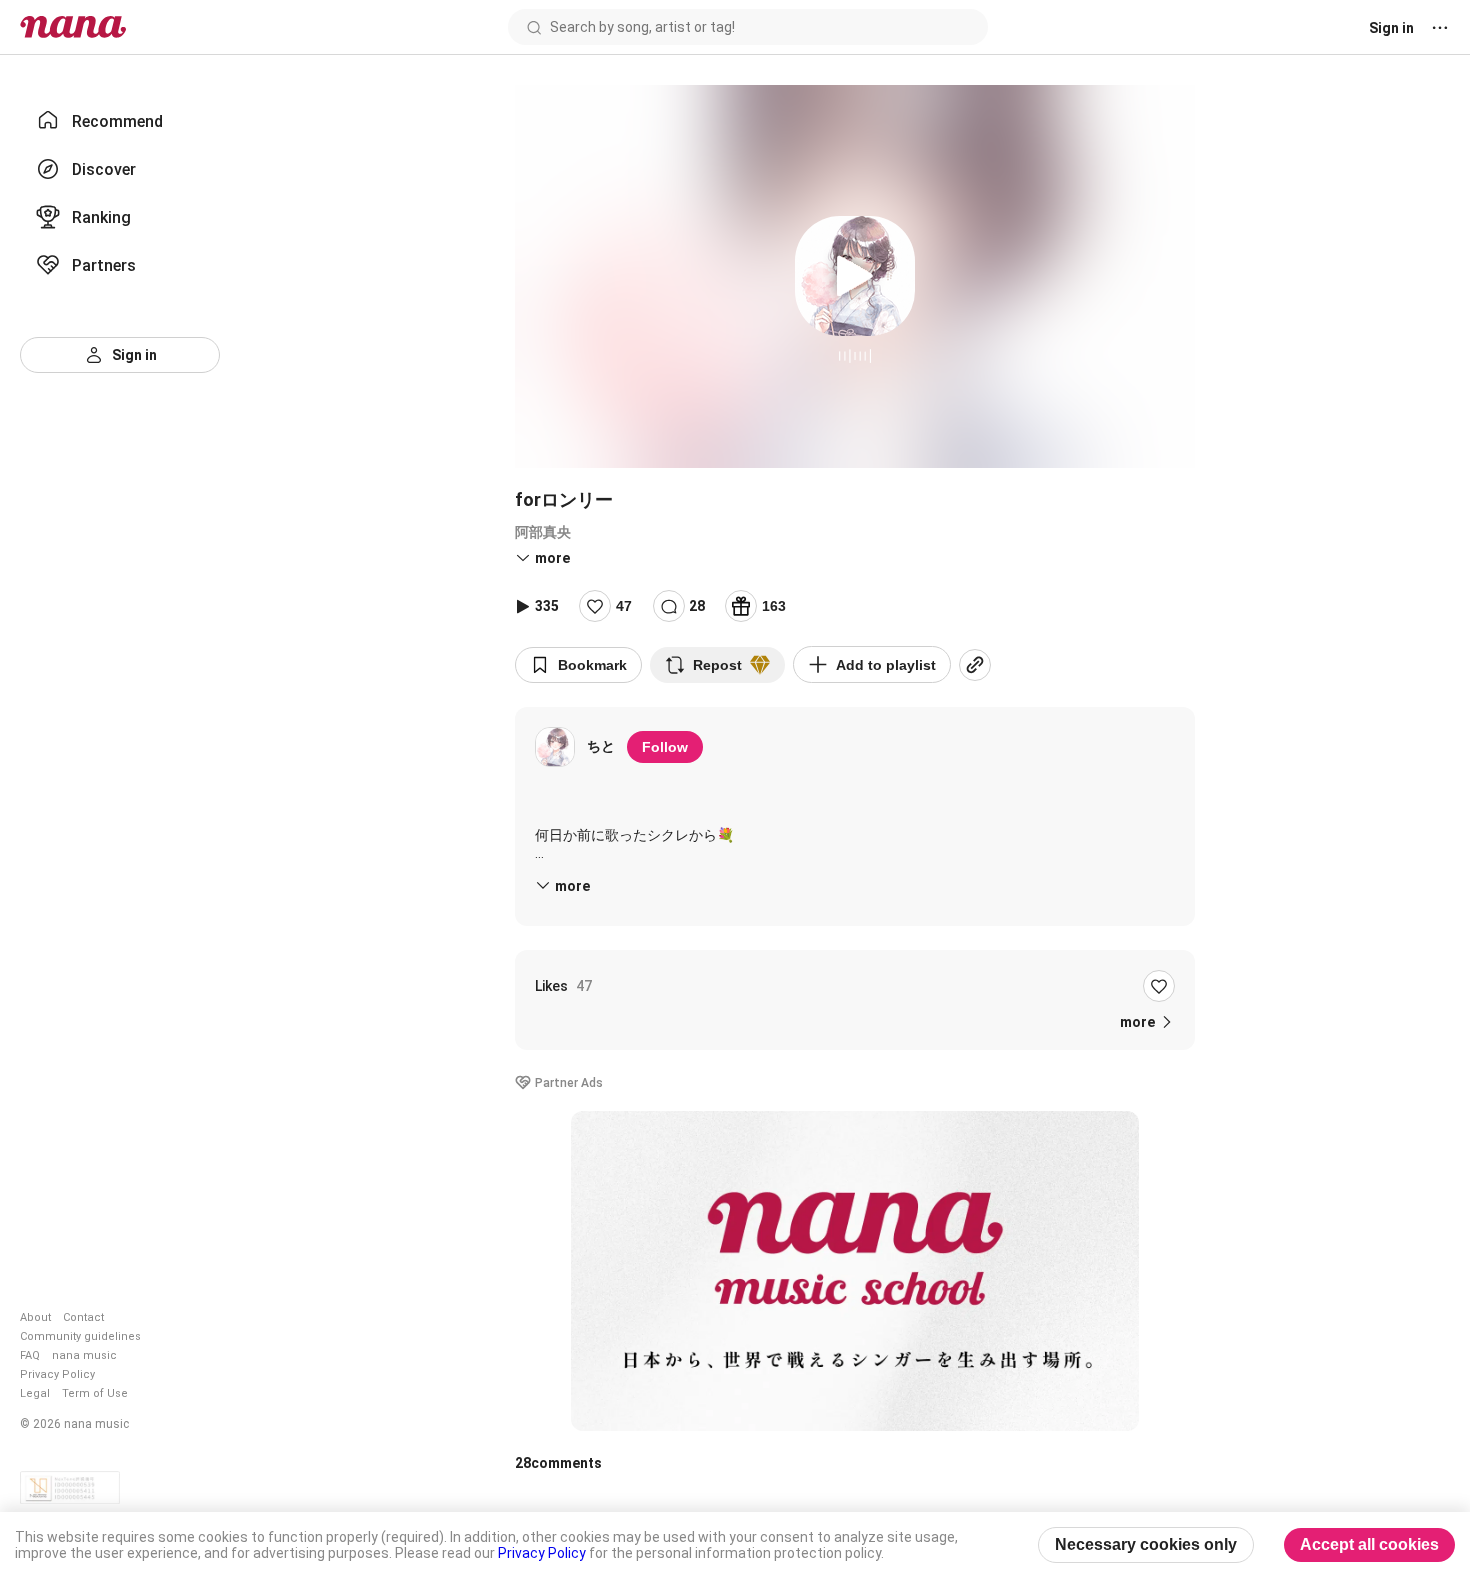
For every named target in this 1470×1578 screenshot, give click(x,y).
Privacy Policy (57, 1374)
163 (774, 606)
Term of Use (95, 1393)
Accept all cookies (1369, 1544)
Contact (83, 1317)
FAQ (30, 1355)
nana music (84, 1355)
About (35, 1317)
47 (624, 606)
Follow (665, 747)
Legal (35, 1393)
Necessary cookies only (1146, 1544)
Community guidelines (80, 1336)
